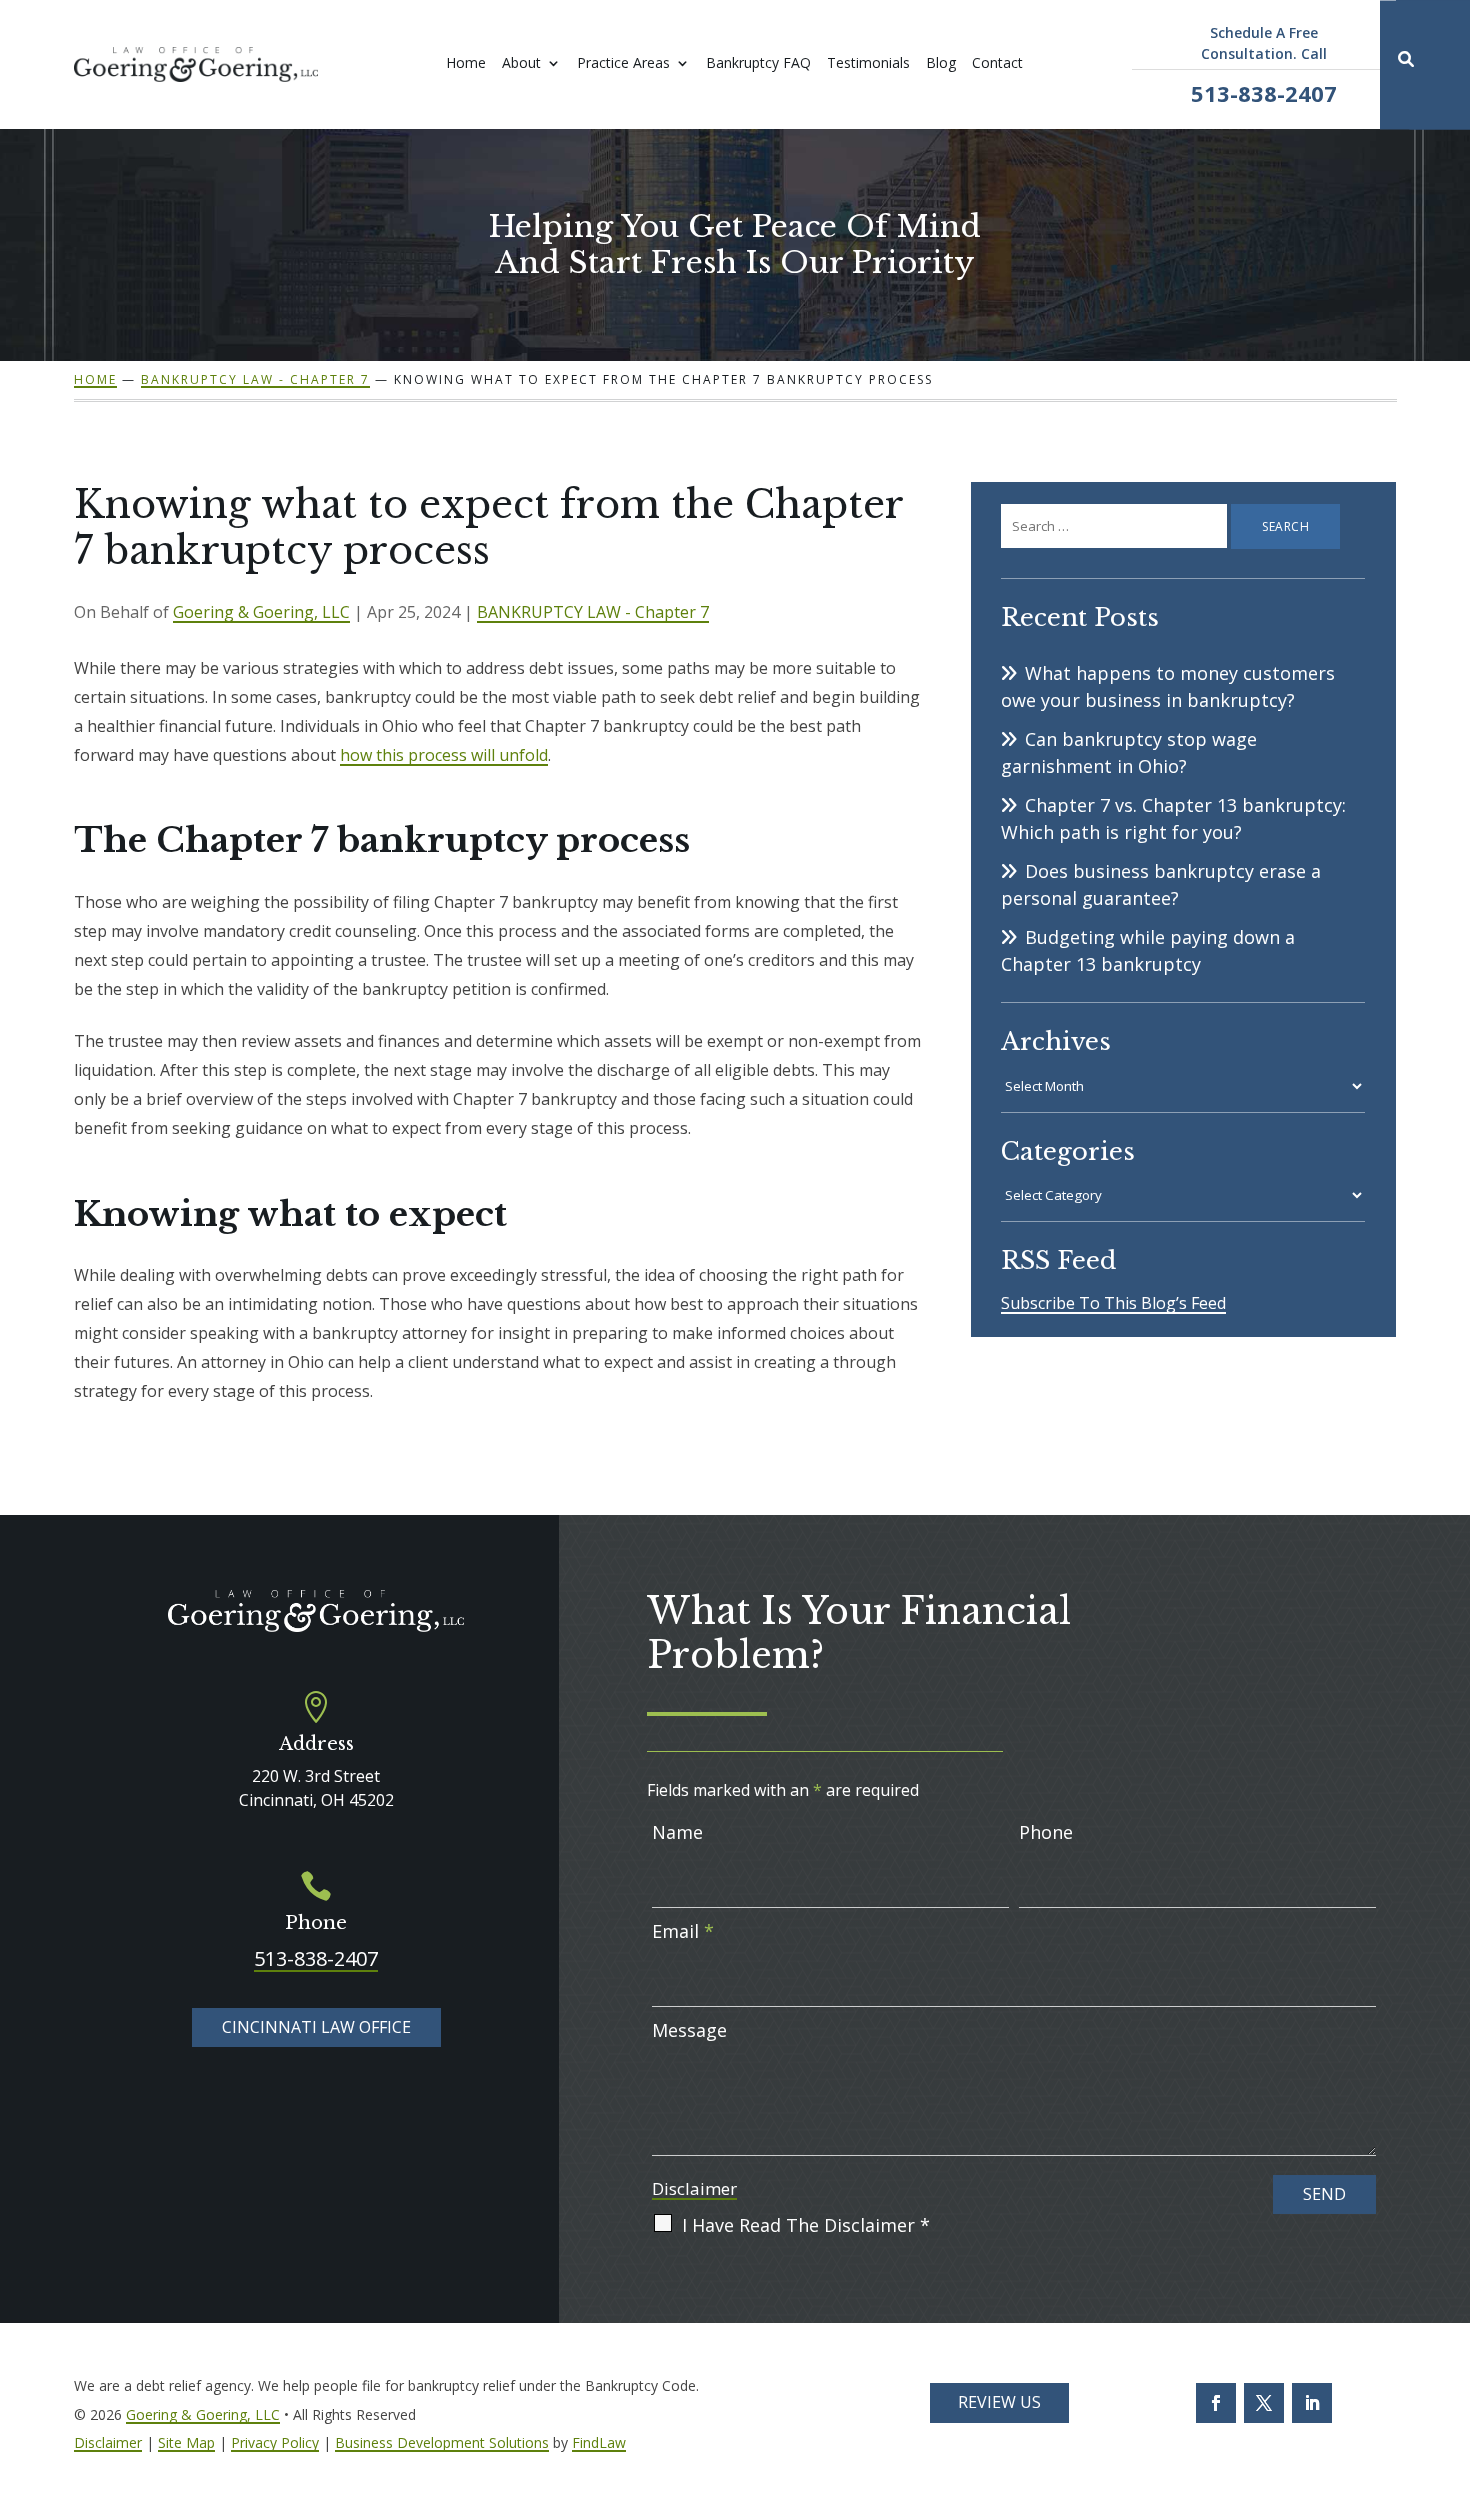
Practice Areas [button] (623, 64)
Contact (997, 64)
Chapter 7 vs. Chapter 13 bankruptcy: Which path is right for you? (1173, 818)
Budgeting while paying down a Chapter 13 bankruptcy (1148, 950)
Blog (941, 64)
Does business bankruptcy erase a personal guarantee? (1161, 884)
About (521, 64)
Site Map (186, 2442)
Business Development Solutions (442, 2442)
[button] (1450, 2490)
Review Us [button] (999, 2402)
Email (683, 1931)
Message (689, 2030)
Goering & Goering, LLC (261, 612)
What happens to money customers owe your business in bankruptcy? (1168, 686)
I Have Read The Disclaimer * (806, 2225)
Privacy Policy (275, 2442)
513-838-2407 (1264, 93)
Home (466, 64)
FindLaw (599, 2442)
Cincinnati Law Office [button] (316, 2027)
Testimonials (868, 64)
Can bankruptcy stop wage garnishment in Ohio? (1129, 752)
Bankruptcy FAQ (758, 64)
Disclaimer (694, 2188)
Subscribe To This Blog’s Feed (1113, 1303)
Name (677, 1832)
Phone (1046, 1832)
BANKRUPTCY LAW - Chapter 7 (593, 612)
